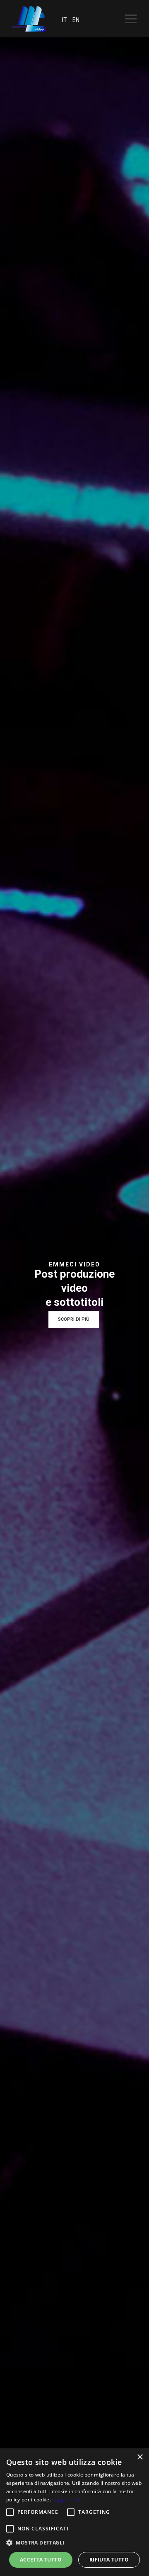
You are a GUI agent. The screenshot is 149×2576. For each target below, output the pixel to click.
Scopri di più (74, 1319)
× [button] (140, 2457)
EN (76, 20)
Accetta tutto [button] (41, 2560)
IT (65, 20)
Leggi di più (66, 2500)
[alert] (74, 2512)
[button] (10, 2512)
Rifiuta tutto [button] (109, 2560)
